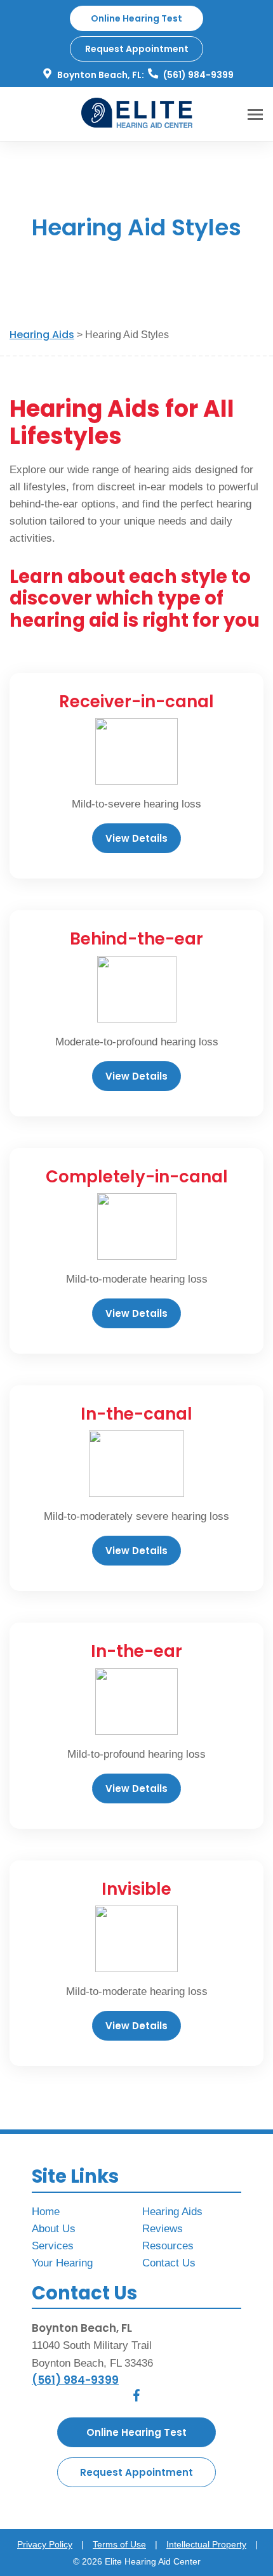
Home (46, 2212)
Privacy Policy (45, 2544)
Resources (168, 2246)
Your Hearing (62, 2263)
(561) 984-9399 (197, 75)
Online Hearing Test (136, 2432)
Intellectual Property (206, 2544)
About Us (54, 2229)
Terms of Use (119, 2544)
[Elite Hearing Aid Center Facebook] (136, 2398)
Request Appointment (137, 49)
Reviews (163, 2229)
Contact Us (169, 2263)
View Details (136, 838)
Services (53, 2246)
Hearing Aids (42, 335)
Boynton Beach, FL (82, 2328)
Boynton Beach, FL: (100, 75)
